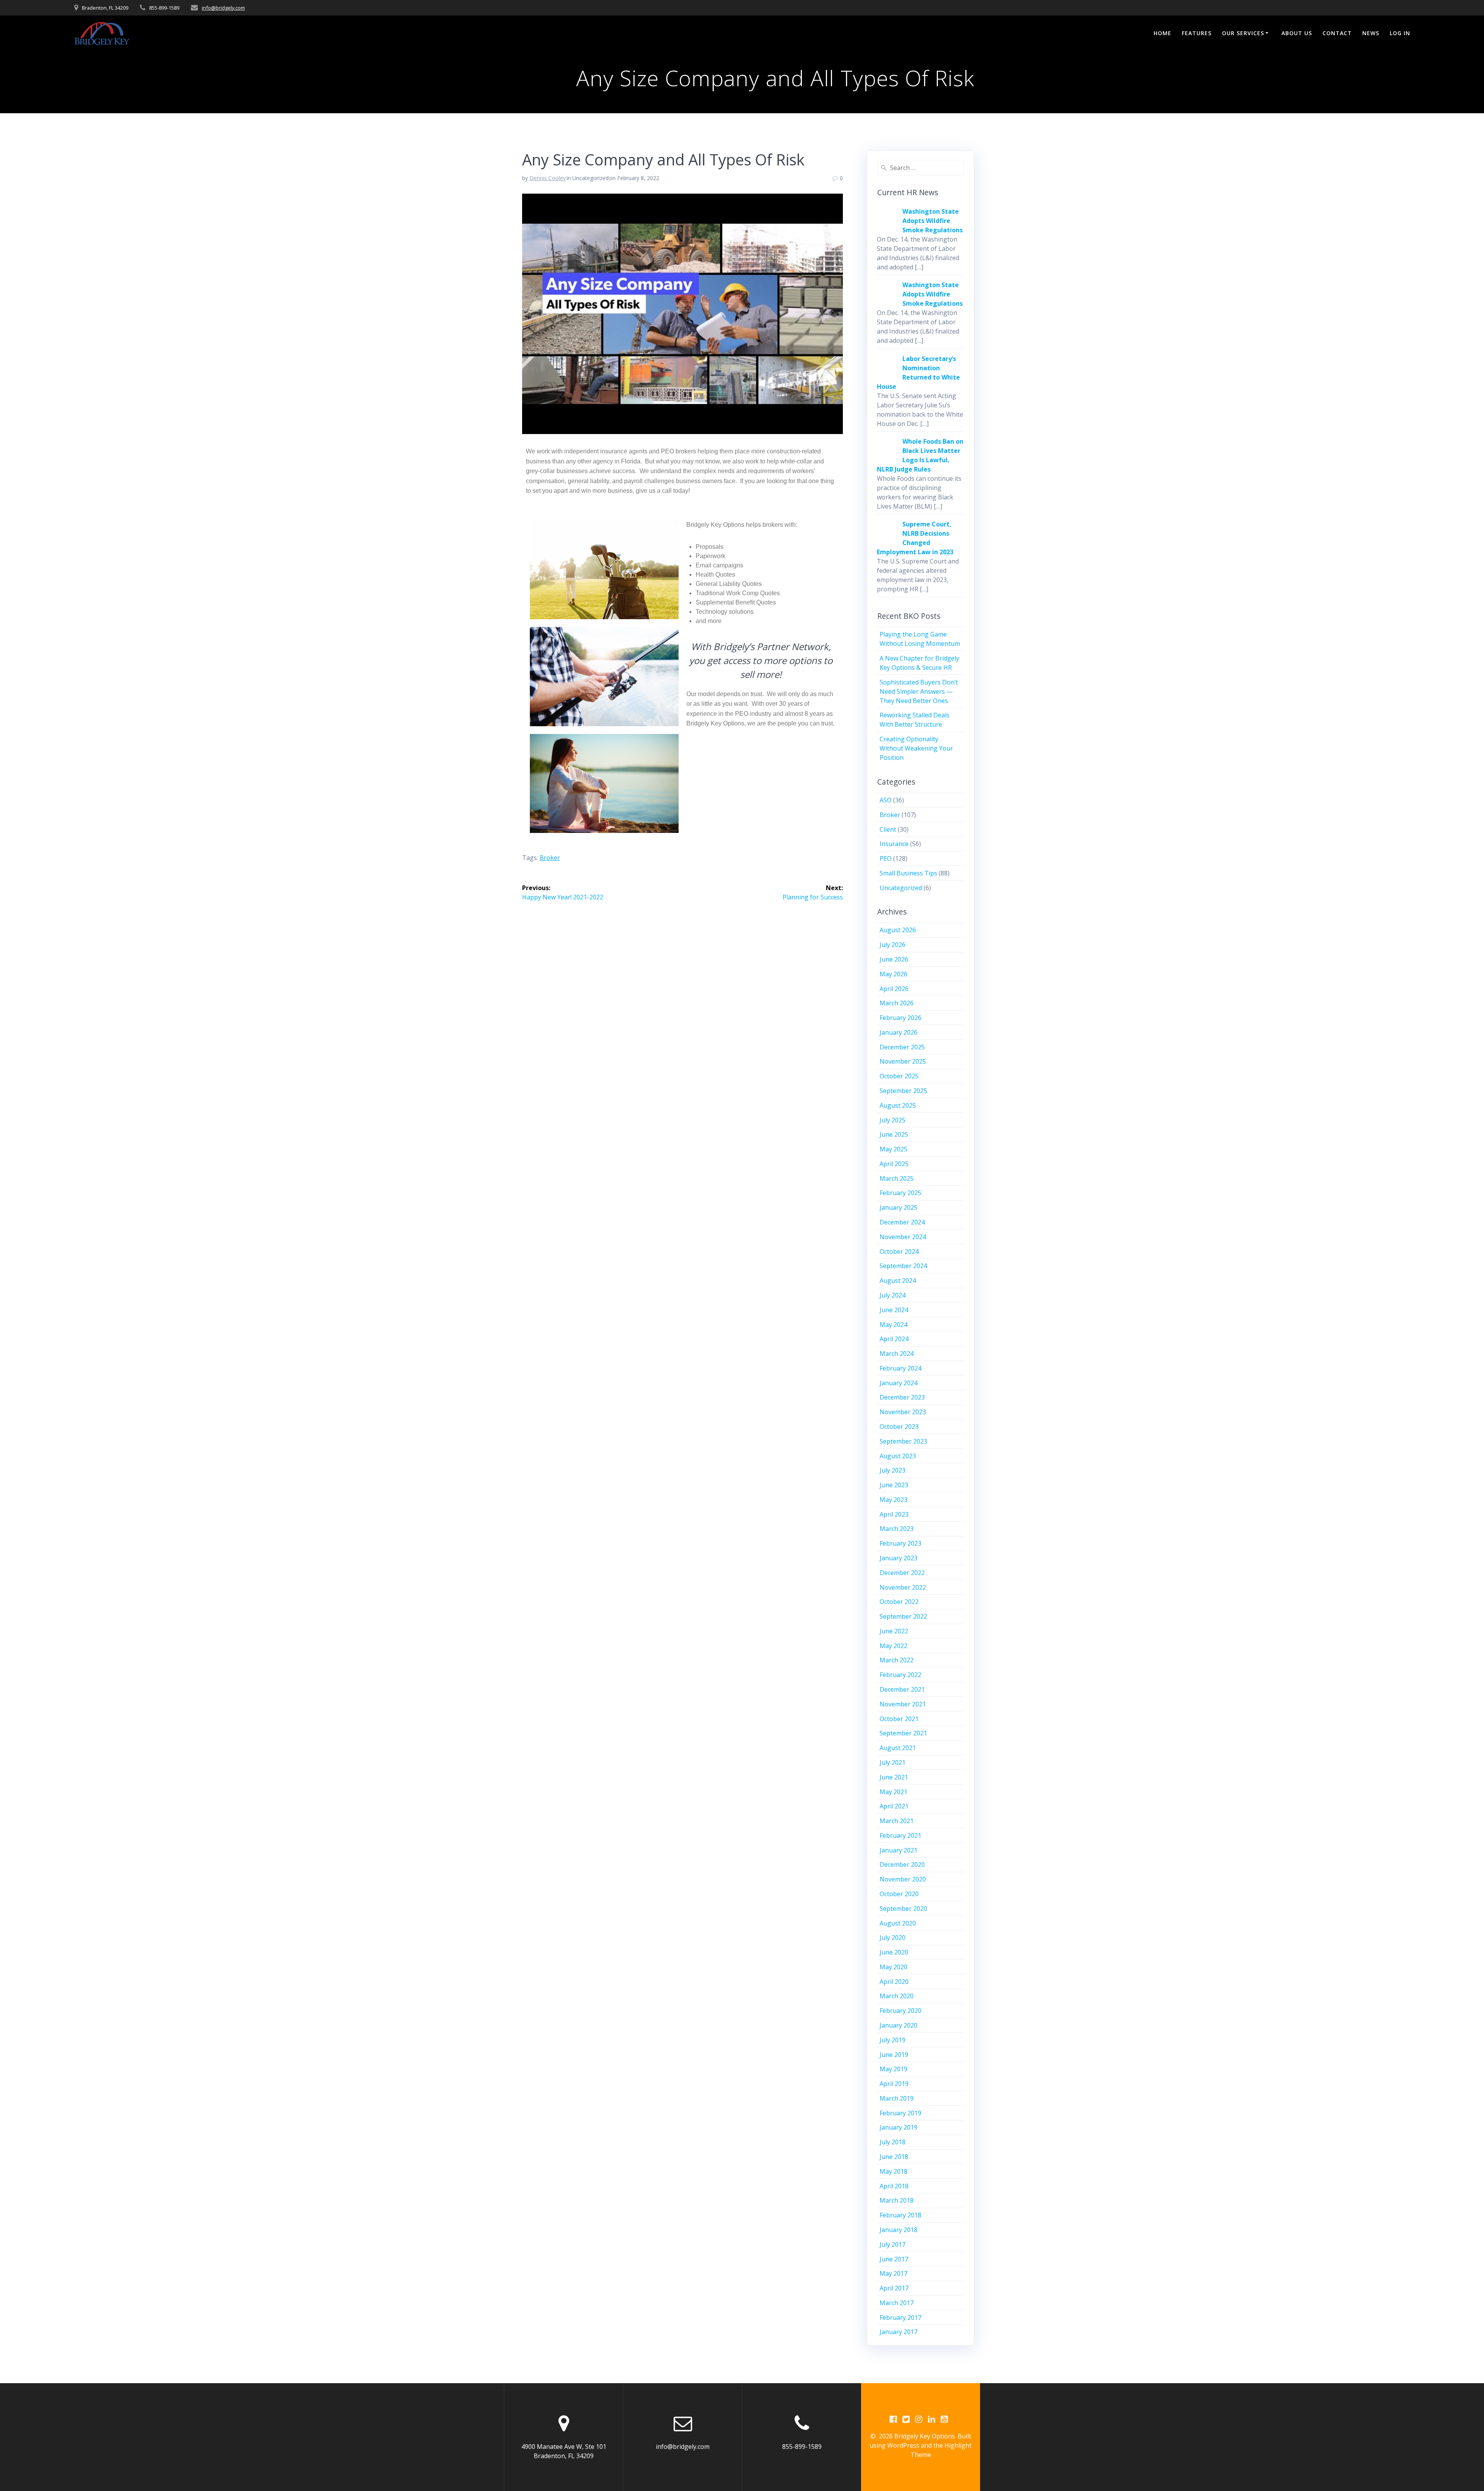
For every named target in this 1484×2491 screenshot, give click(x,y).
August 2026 (898, 930)
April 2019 (894, 2084)
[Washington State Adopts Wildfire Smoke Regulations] (887, 226)
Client (888, 829)
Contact (1337, 33)
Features (1197, 33)
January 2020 (899, 2025)
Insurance (894, 844)
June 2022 (894, 1631)
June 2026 (894, 959)
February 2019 (900, 2113)
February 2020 (900, 2011)
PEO (886, 858)
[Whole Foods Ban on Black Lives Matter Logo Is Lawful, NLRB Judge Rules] (887, 456)
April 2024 (894, 1339)
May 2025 (893, 1149)
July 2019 (893, 2040)
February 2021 (900, 1835)
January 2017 (899, 2332)
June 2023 (894, 1485)
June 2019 (894, 2055)
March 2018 (897, 2200)
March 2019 (897, 2098)
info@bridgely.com (223, 8)
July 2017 (893, 2244)
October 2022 (899, 1602)
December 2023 (902, 1397)
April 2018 (894, 2186)
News (1371, 33)
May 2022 (893, 1646)
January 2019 (899, 2127)
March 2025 (897, 1178)
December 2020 (902, 1864)
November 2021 (903, 1704)
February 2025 (900, 1193)
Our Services (1243, 33)
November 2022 (903, 1587)
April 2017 (894, 2288)
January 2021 (899, 1850)
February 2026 (900, 1018)
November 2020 (903, 1879)
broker (550, 858)
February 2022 (900, 1675)
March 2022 (897, 1660)
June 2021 (894, 1777)
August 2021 (898, 1748)
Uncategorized (901, 888)
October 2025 (899, 1076)
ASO (886, 800)
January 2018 (899, 2230)
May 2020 (893, 1967)
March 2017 (897, 2303)
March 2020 (897, 1996)
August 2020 (898, 1923)
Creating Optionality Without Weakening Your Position (916, 748)
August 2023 (898, 1456)
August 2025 (898, 1105)
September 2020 (903, 1909)
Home (1162, 33)
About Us (1297, 33)
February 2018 (900, 2215)
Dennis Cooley (548, 178)
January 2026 (899, 1032)
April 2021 (894, 1806)
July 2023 (893, 1470)
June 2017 (894, 2259)
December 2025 (902, 1047)
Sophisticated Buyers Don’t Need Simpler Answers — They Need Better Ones (919, 691)
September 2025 (903, 1091)
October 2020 (899, 1894)
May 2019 (893, 2069)
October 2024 (899, 1251)
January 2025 (899, 1207)
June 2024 (894, 1310)
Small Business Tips (908, 873)
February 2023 (900, 1543)
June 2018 (894, 2157)
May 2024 (893, 1325)
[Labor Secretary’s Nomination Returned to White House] (887, 373)
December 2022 (902, 1573)
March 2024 (897, 1354)
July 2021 (893, 1762)
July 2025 (893, 1120)
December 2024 (902, 1222)
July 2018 (893, 2142)
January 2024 (899, 1383)
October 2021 (899, 1719)
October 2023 (899, 1427)
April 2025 (894, 1164)
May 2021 (893, 1792)
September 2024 (903, 1266)
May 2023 (893, 1500)
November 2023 (903, 1412)
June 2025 (894, 1134)
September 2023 (903, 1441)
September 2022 (903, 1616)
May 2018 (893, 2171)
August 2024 (898, 1280)
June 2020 (894, 1952)
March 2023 (897, 1529)
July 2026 (893, 945)
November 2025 (903, 1061)
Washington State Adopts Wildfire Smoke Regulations (933, 221)
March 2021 (897, 1821)
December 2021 (902, 1689)
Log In (1400, 33)
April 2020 (894, 1982)
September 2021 (903, 1733)
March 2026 (897, 1003)
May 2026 (893, 974)
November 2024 (903, 1237)
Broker (890, 815)
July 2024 (893, 1295)
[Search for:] (921, 168)
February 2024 (900, 1368)
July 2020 (893, 1938)
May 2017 (893, 2273)
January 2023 (899, 1558)
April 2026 (894, 989)
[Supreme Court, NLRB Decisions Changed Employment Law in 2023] (887, 538)
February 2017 (900, 2317)
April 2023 (894, 1514)
